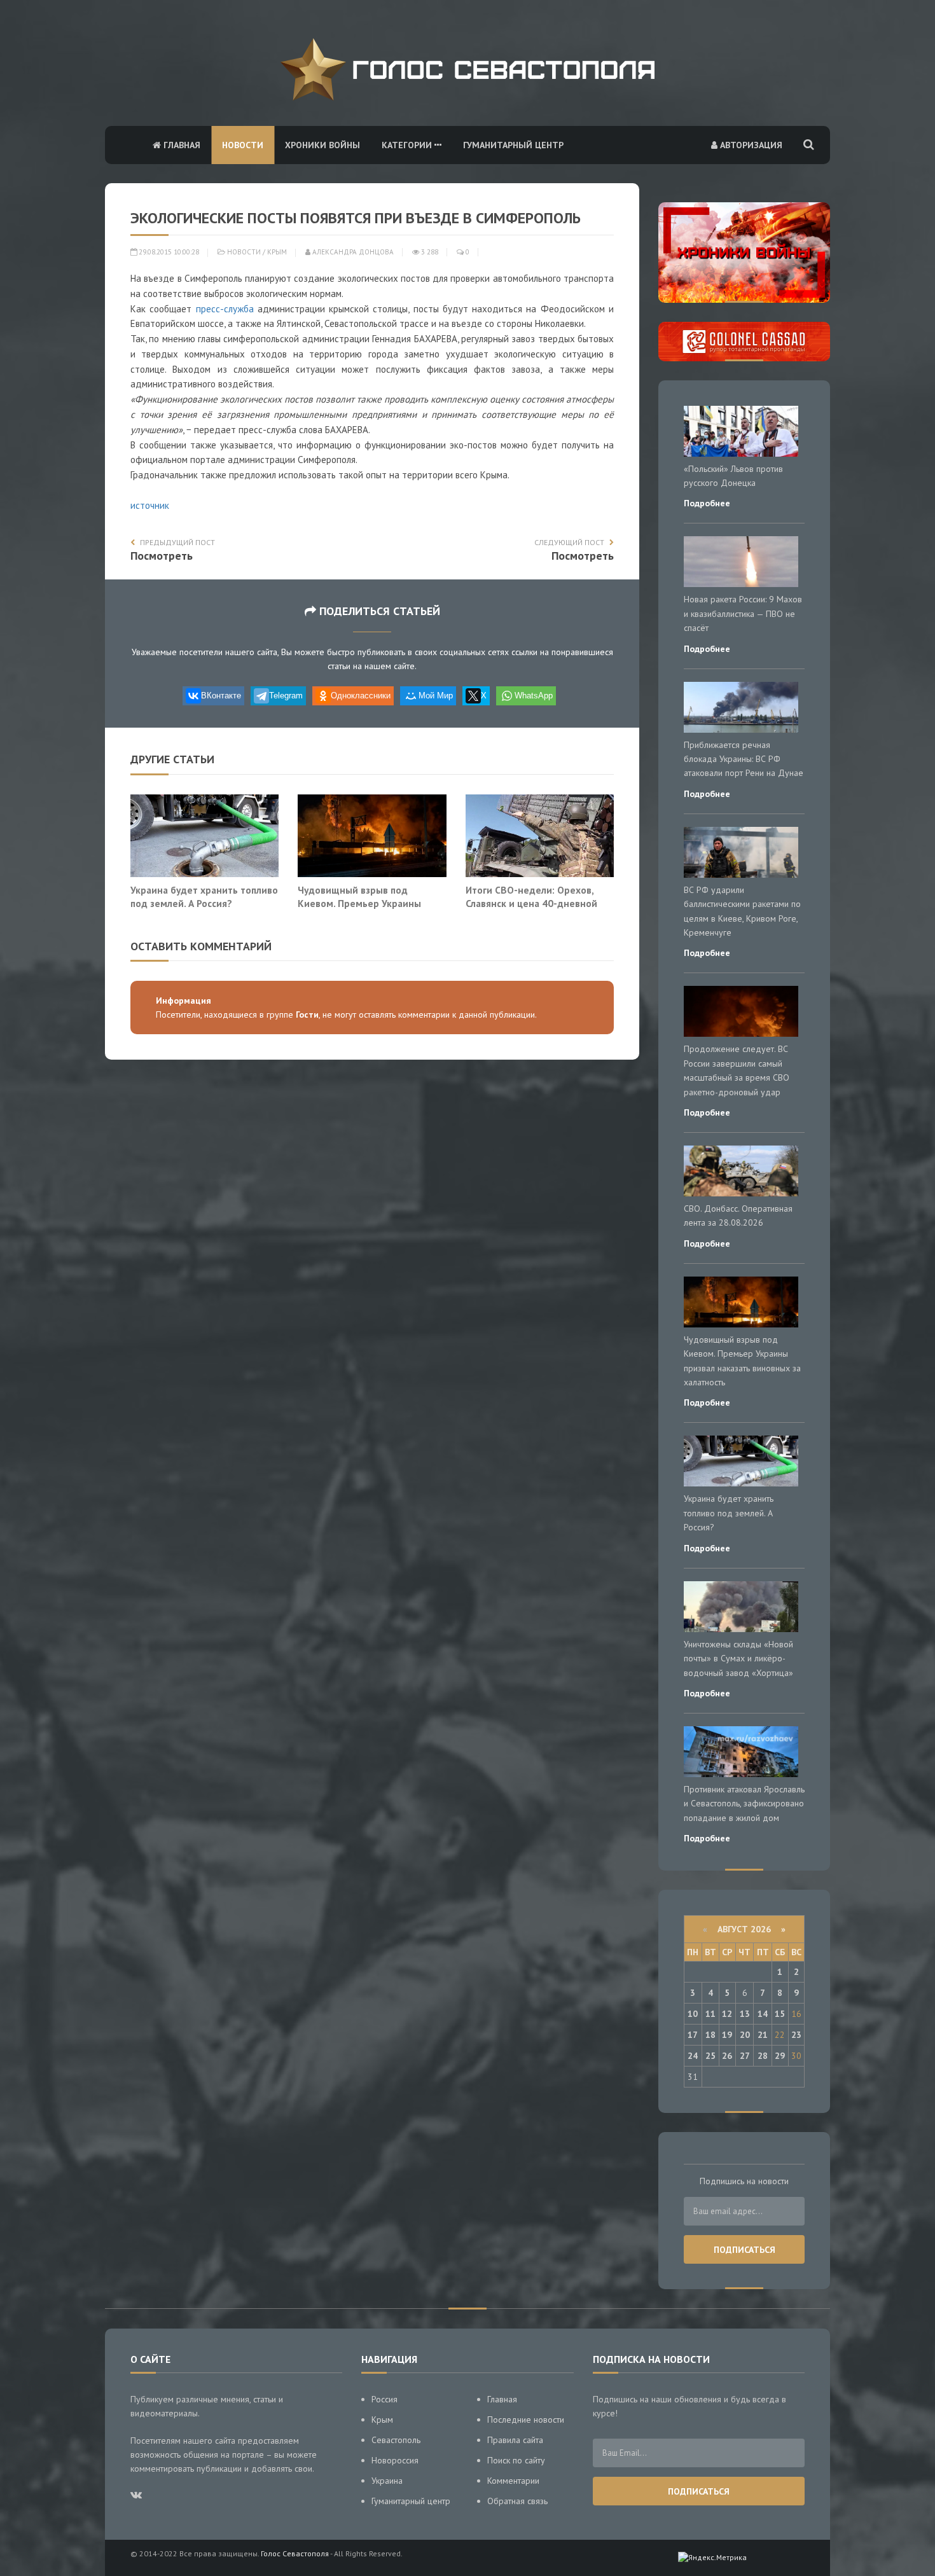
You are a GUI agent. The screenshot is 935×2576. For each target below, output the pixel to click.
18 (710, 2035)
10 (693, 2014)
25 (710, 2056)
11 (710, 2014)
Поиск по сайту (516, 2460)
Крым (277, 252)
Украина (387, 2481)
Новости (243, 145)
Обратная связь (517, 2501)
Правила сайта (515, 2440)
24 (693, 2056)
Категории (408, 145)
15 (780, 2014)
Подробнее (707, 503)
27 (745, 2056)
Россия (384, 2399)
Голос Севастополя (295, 2553)
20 (745, 2035)
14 (763, 2014)
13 (745, 2014)
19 (727, 2035)
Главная (181, 145)
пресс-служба (225, 309)
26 (727, 2056)
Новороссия (395, 2460)
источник (150, 505)
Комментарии (513, 2481)
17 (693, 2035)
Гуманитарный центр (513, 145)
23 (796, 2035)
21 (763, 2035)
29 (780, 2056)
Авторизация (750, 145)
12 (727, 2014)
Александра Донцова (352, 252)
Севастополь (396, 2440)
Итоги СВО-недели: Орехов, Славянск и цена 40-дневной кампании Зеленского (531, 904)
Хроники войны (322, 145)
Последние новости (526, 2420)
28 (763, 2056)
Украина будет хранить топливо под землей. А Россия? (204, 897)
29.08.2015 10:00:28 (168, 252)
